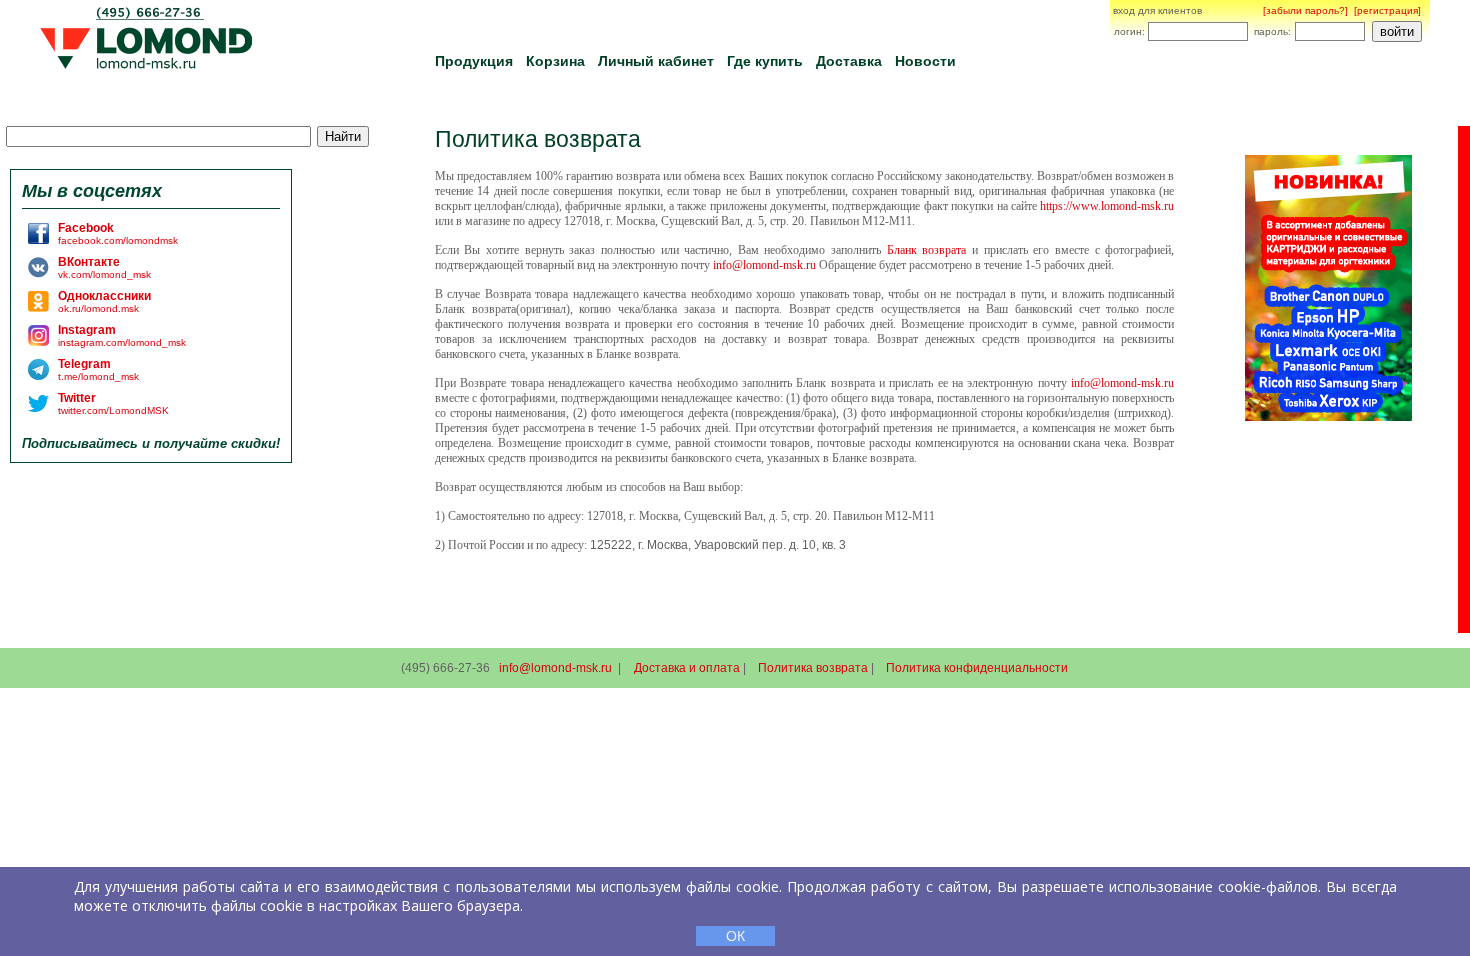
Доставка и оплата (687, 668)
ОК (735, 936)
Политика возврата (813, 668)
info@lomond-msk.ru (555, 668)
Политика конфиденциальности (977, 668)
